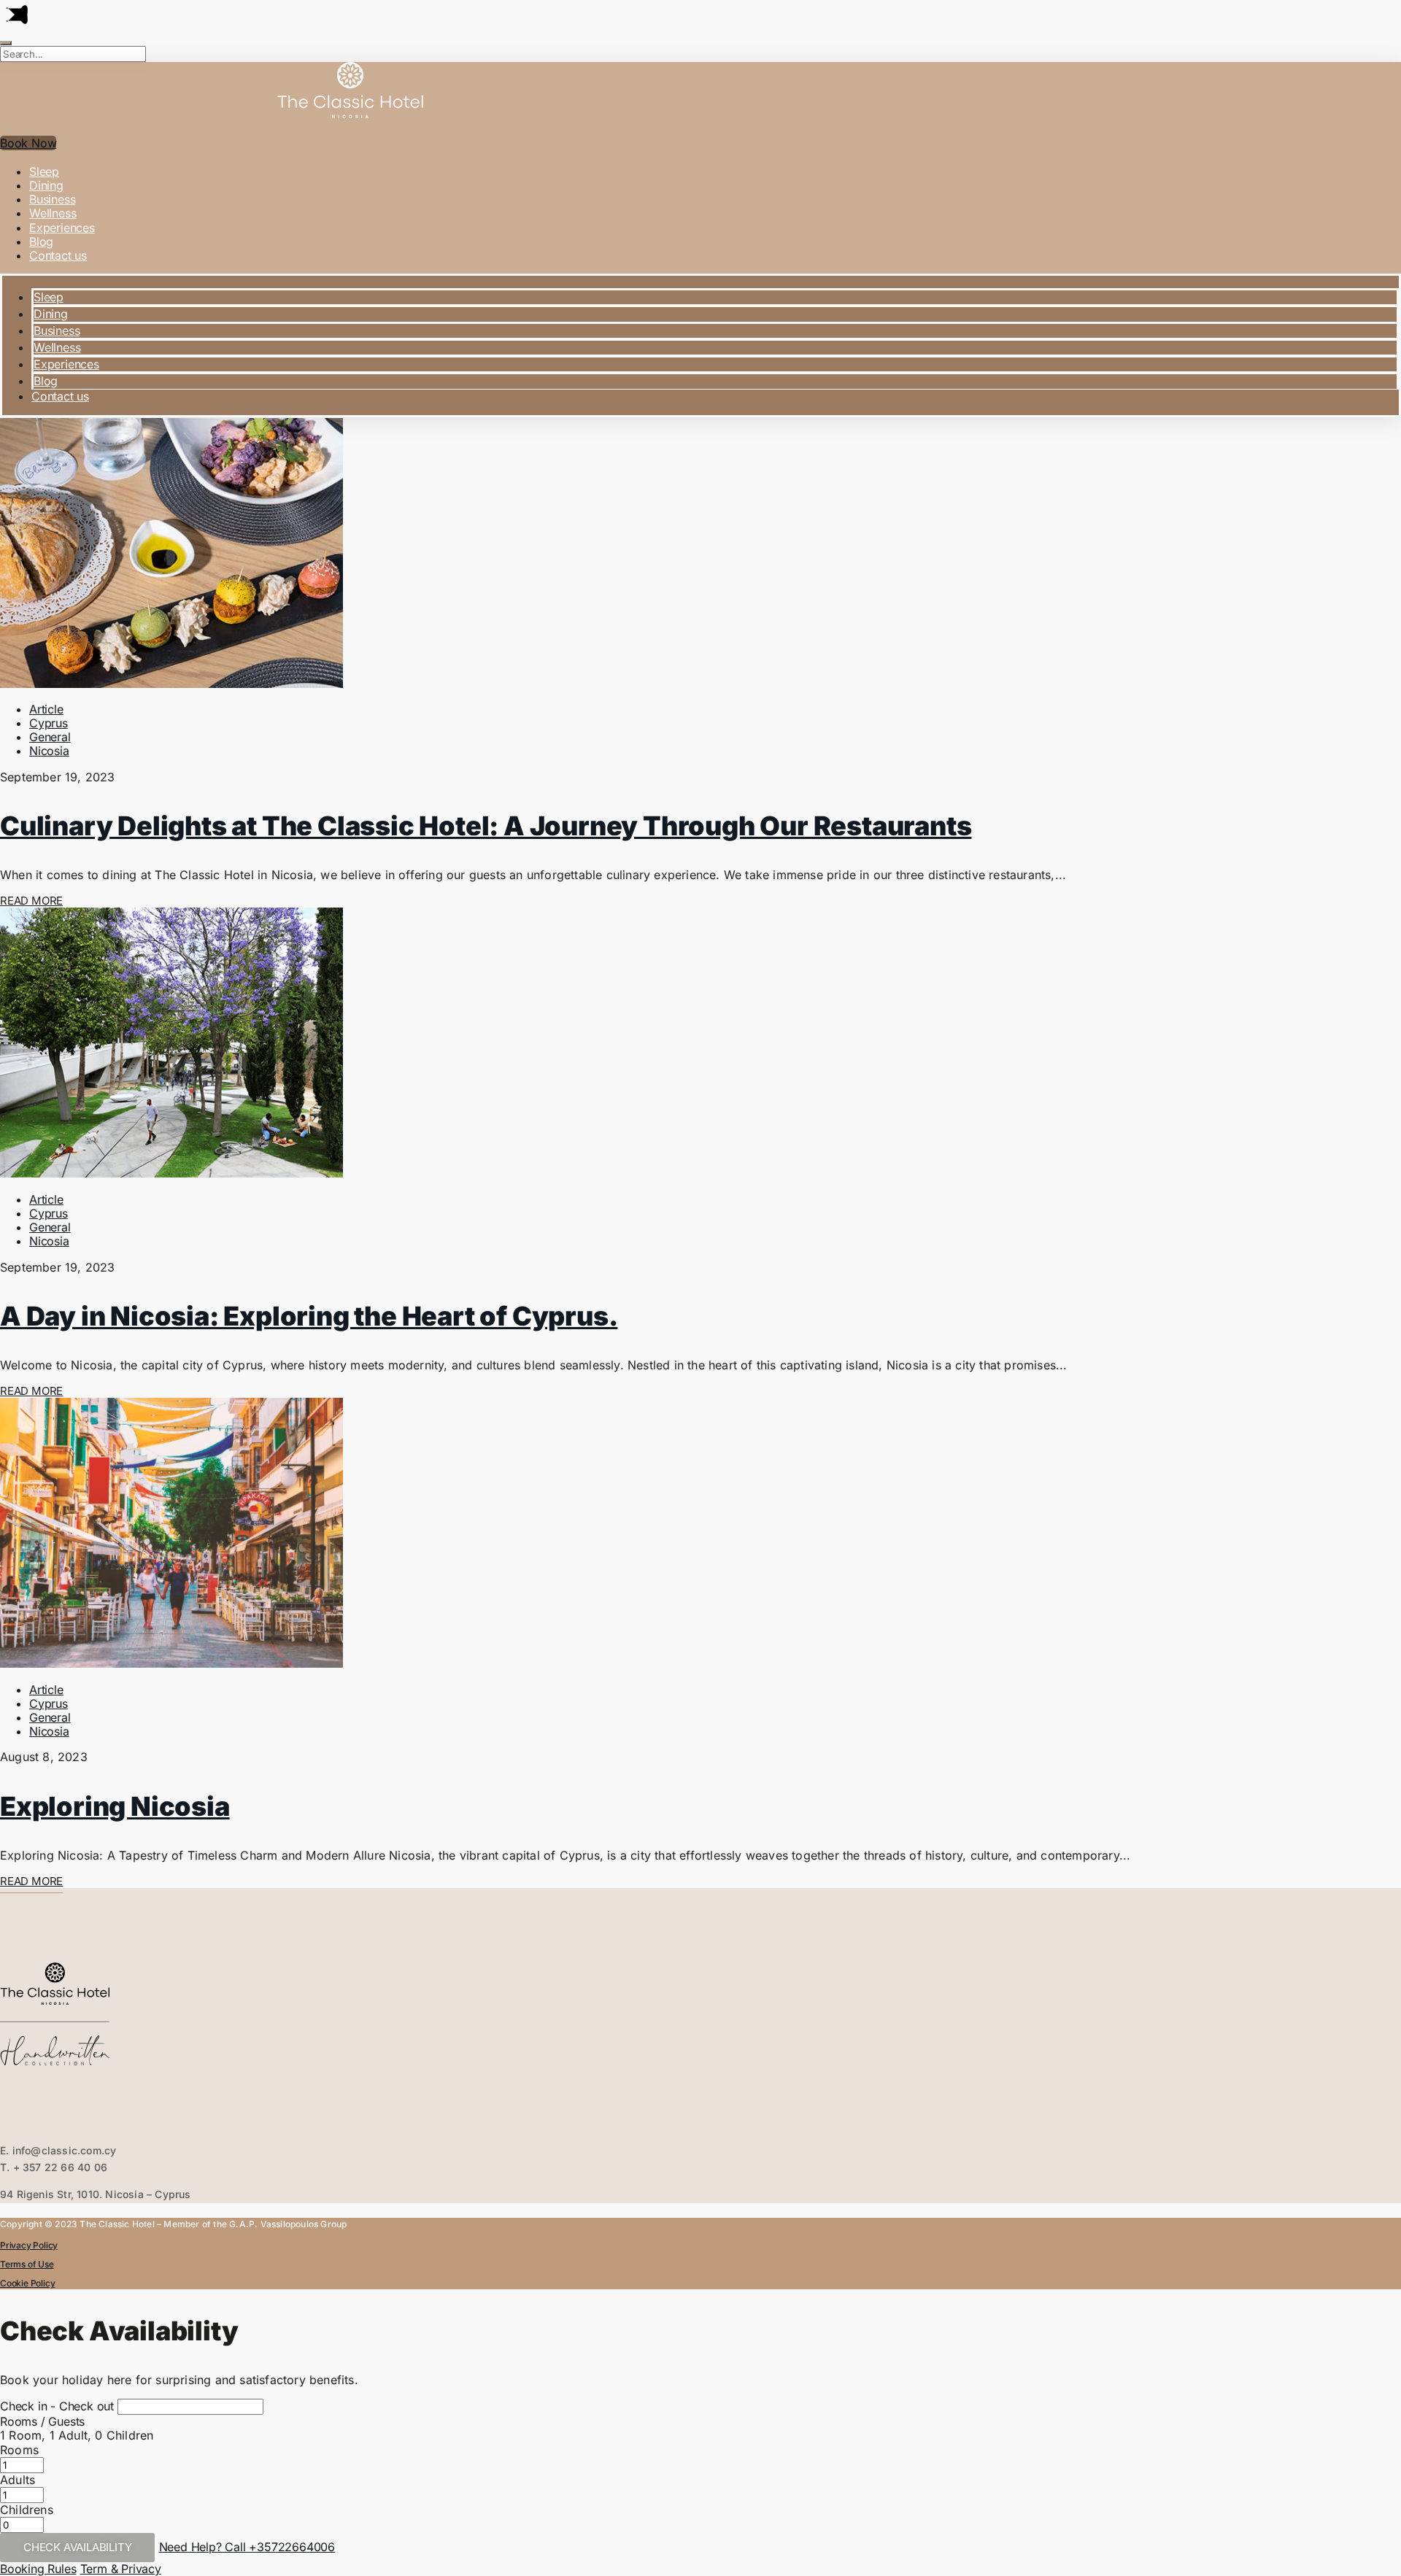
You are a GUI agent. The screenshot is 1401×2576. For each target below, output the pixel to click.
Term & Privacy (121, 2569)
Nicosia (49, 751)
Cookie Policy (27, 2283)
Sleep (44, 171)
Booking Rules (38, 2569)
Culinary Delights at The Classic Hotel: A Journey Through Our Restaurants (486, 826)
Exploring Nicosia (115, 1806)
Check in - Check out (57, 2406)
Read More (31, 901)
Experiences (62, 228)
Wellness (53, 213)
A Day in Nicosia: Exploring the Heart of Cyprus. (309, 1316)
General (50, 737)
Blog (41, 241)
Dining (46, 185)
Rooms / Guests (42, 2421)
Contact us (58, 255)
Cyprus (49, 723)
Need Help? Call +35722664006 (247, 2547)
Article (46, 709)
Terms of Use (27, 2264)
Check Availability (77, 2547)
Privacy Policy (29, 2245)
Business (52, 199)
